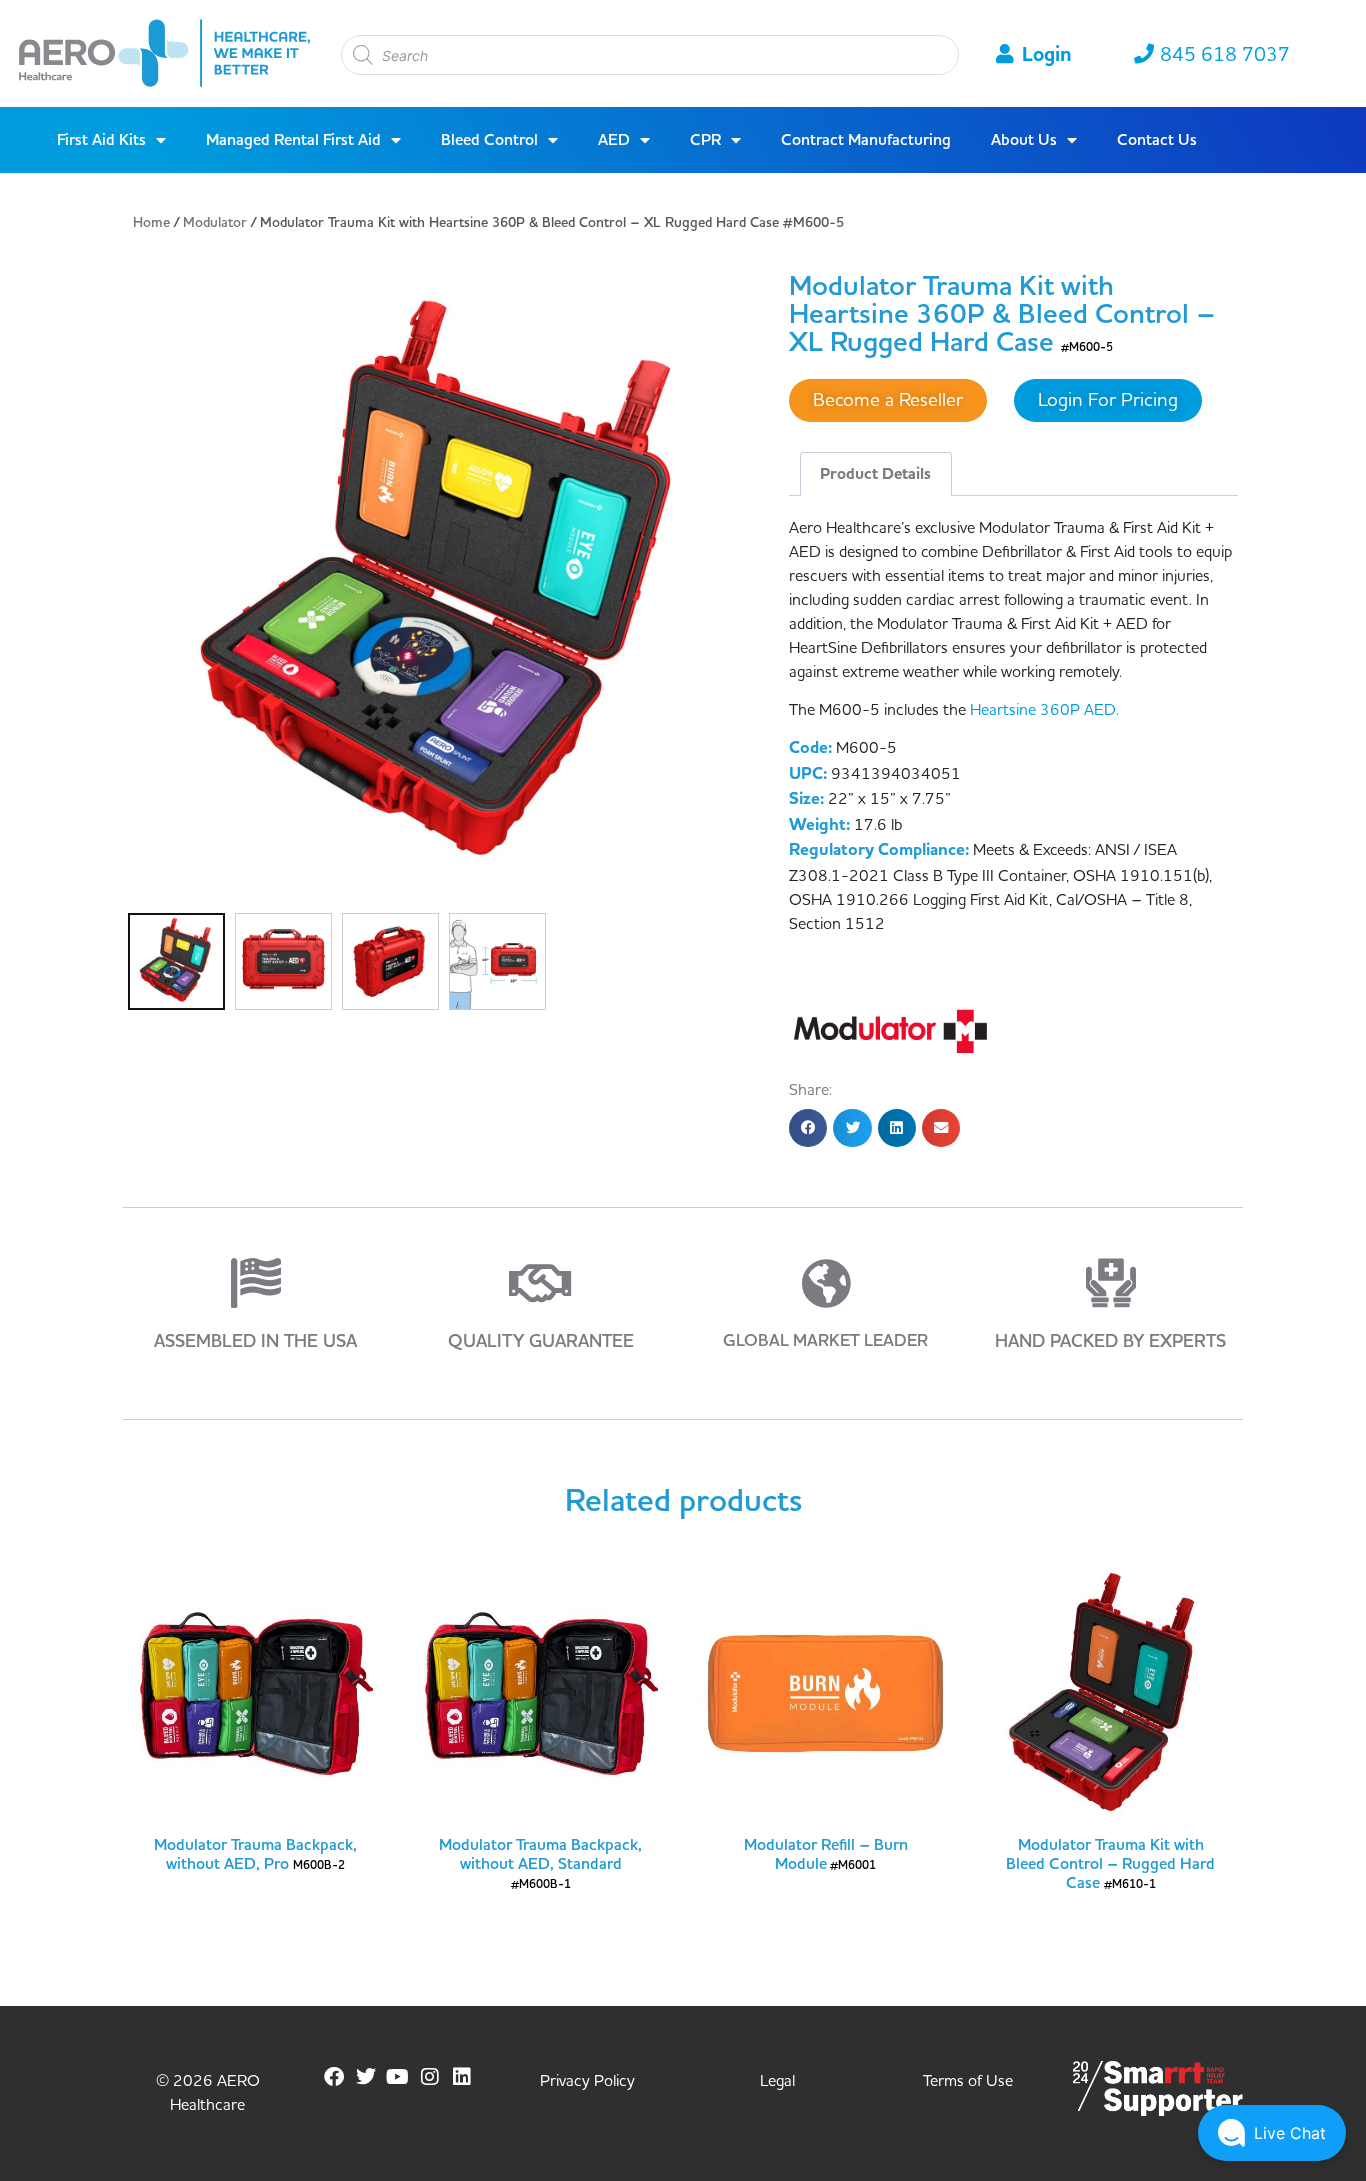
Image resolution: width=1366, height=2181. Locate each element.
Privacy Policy (587, 2081)
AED (614, 140)
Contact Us (1157, 140)
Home (151, 223)
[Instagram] (430, 2077)
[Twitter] (366, 2077)
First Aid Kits (101, 140)
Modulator (215, 223)
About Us (1024, 140)
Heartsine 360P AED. (1044, 710)
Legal (777, 2081)
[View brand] (891, 1030)
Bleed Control (489, 140)
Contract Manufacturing (866, 140)
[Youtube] (398, 2077)
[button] (808, 1128)
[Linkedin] (462, 2077)
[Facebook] (334, 2077)
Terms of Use (968, 2081)
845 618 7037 (1225, 55)
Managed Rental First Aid (293, 140)
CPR (705, 140)
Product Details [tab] (875, 474)
